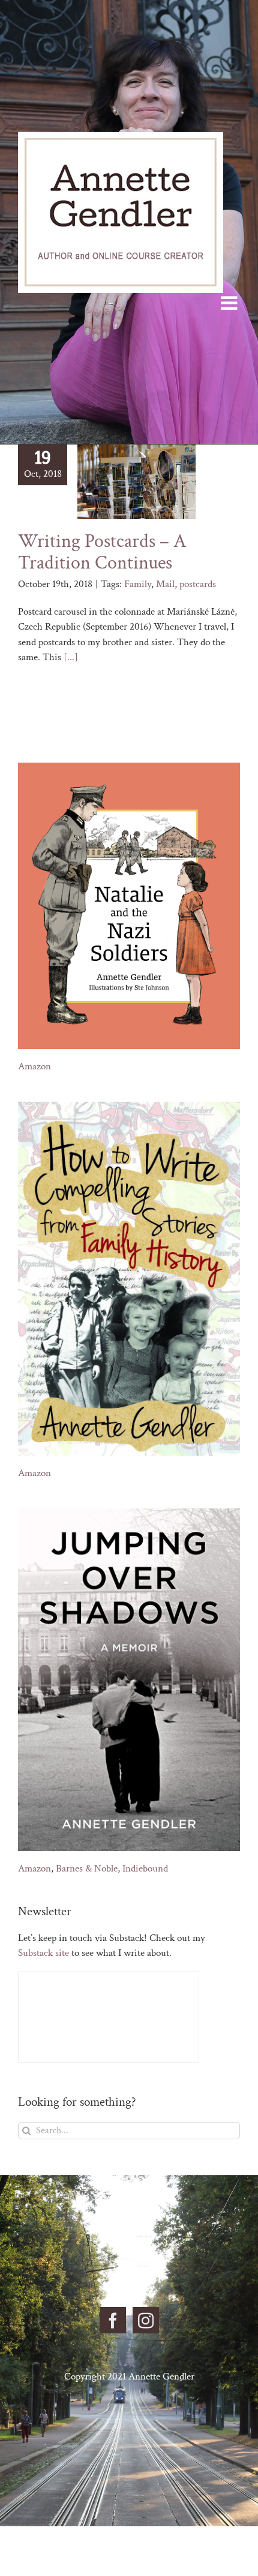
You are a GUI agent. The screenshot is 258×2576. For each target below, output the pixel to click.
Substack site (43, 1953)
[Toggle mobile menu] (230, 303)
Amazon (34, 1066)
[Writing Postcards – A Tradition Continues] (136, 482)
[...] (71, 657)
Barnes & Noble (87, 1868)
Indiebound (145, 1868)
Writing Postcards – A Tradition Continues (102, 552)
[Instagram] (146, 2320)
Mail (165, 584)
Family (138, 584)
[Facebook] (113, 2320)
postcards (198, 584)
